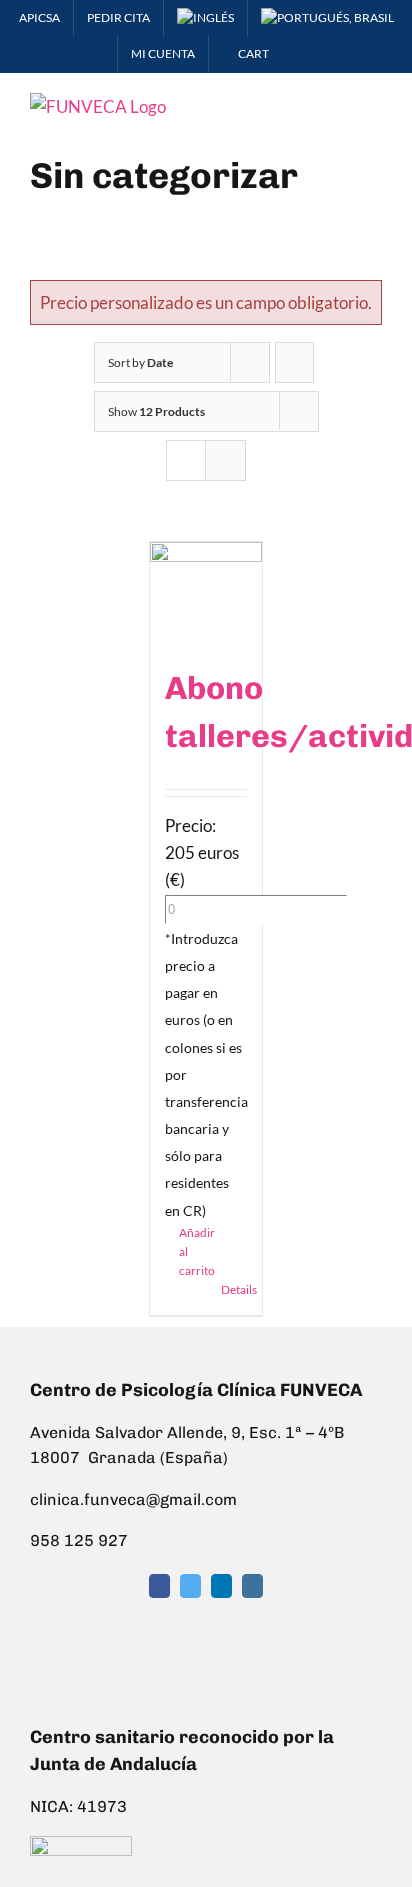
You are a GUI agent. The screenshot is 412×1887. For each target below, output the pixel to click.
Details (234, 1289)
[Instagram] (252, 1586)
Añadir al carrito (192, 1251)
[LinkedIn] (221, 1586)
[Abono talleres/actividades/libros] (206, 593)
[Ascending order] (294, 362)
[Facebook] (159, 1586)
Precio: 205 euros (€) (202, 852)
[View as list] (225, 460)
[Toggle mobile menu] (374, 103)
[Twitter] (190, 1586)
